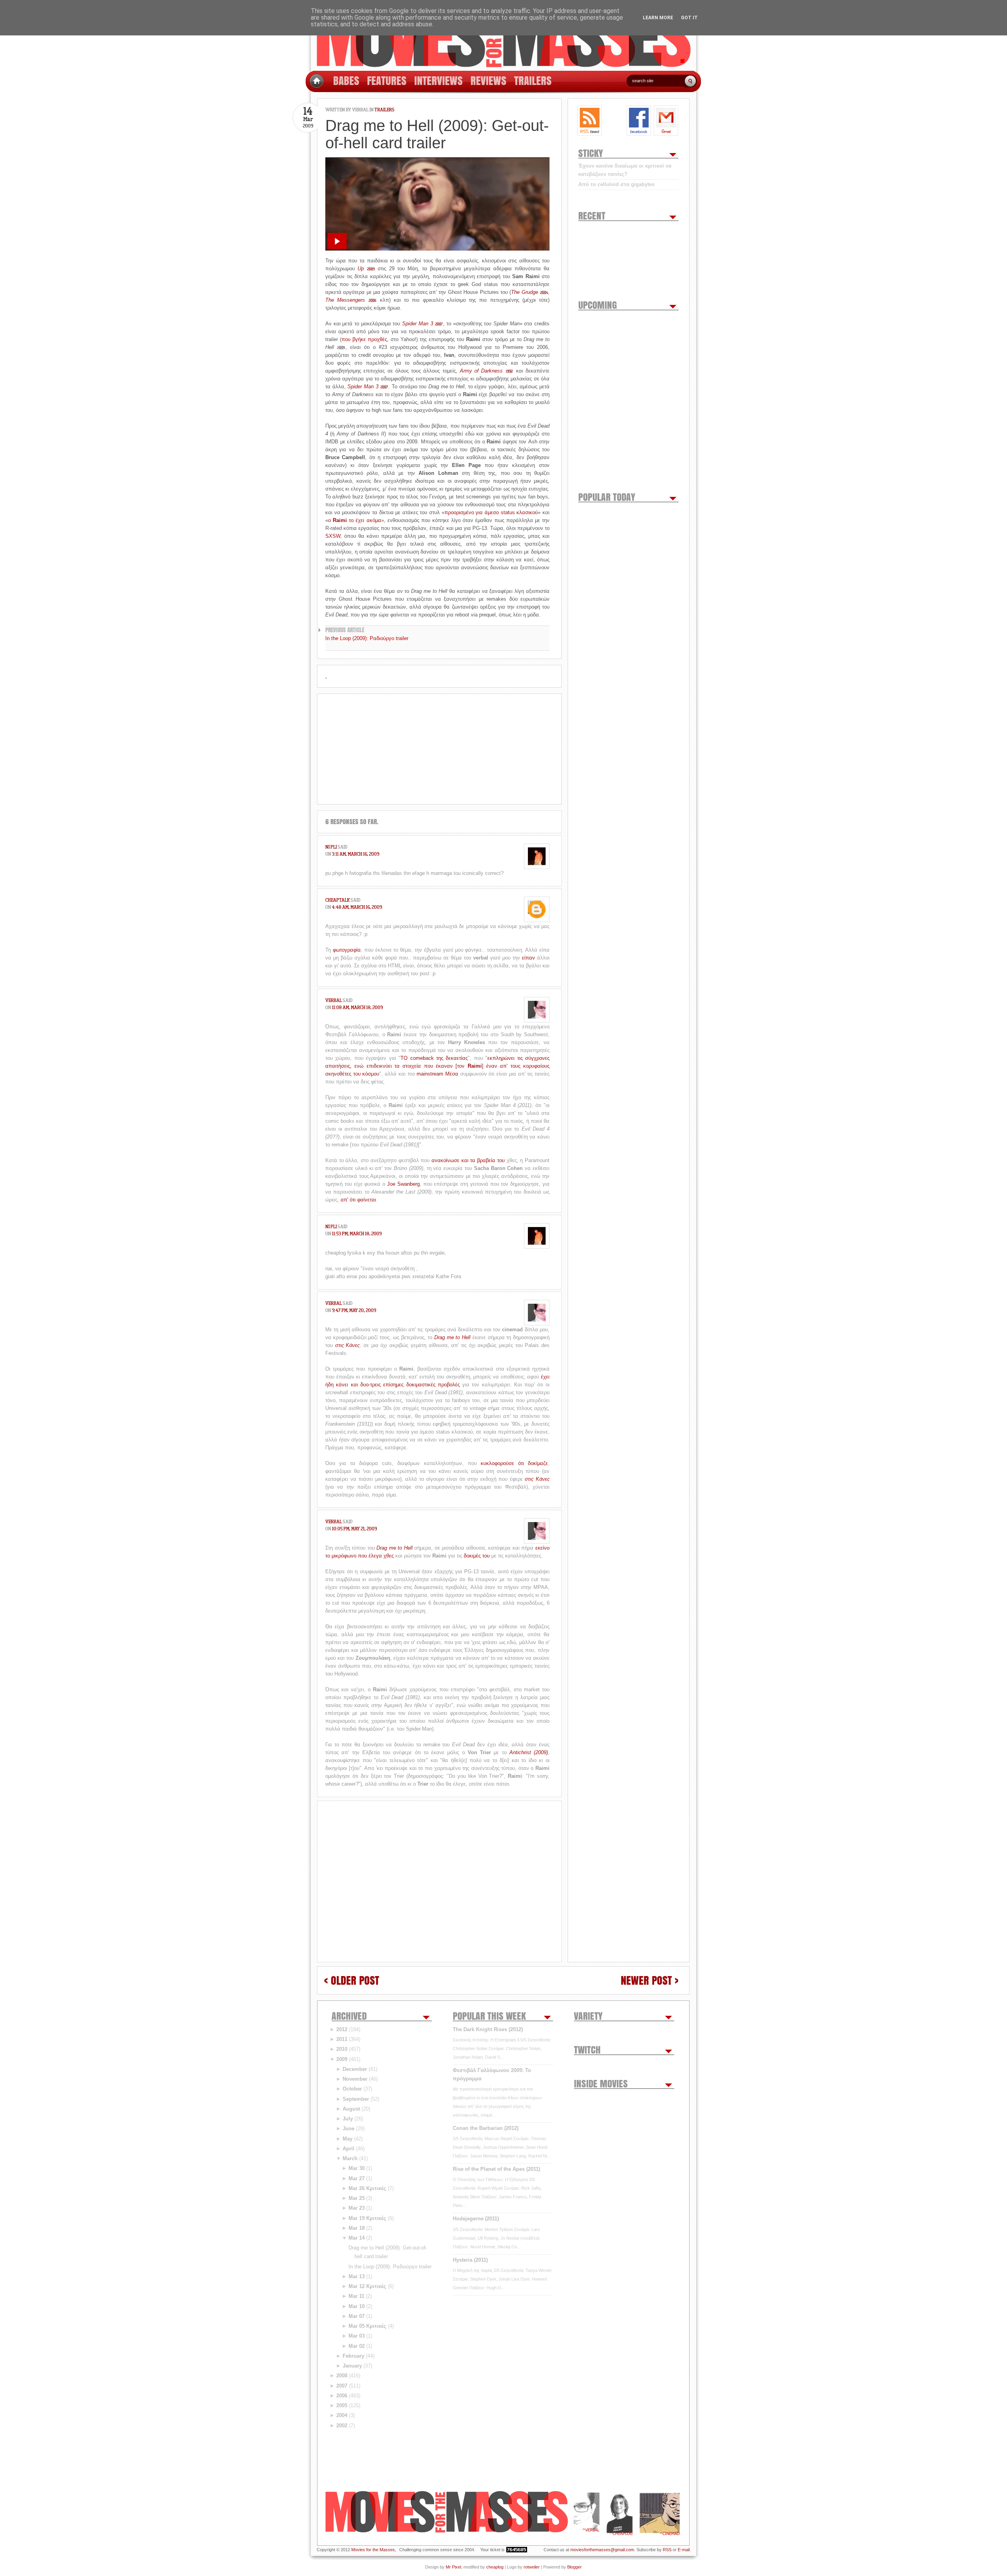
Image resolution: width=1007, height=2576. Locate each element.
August (351, 2109)
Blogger (575, 2567)
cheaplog (495, 2567)
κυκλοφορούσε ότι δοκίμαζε (514, 1463)
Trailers (533, 80)
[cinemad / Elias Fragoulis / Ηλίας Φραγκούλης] (660, 2514)
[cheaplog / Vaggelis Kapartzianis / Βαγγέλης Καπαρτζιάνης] (620, 2514)
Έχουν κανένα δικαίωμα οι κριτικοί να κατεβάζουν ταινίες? (625, 170)
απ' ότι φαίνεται (358, 1200)
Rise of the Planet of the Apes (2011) (496, 2169)
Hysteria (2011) (470, 2260)
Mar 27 (357, 2178)
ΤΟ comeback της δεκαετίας (434, 1058)
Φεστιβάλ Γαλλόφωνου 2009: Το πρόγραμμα (492, 2074)
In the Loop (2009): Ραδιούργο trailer (367, 638)
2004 (342, 2415)
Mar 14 (357, 2238)
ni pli (331, 847)
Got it (689, 18)
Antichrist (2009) (529, 1752)
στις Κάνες (348, 1345)
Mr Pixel (453, 2567)
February (353, 2356)
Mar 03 (357, 2336)
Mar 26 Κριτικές (367, 2188)
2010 (342, 2049)
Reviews (488, 80)
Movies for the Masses (373, 2550)
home (316, 81)
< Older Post (352, 1980)
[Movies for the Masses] (503, 36)
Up (366, 268)
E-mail (684, 2550)
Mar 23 (357, 2208)
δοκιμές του (477, 1556)
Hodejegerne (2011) (476, 2219)
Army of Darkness (486, 371)
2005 (342, 2405)
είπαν (528, 958)
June (349, 2129)
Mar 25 (357, 2198)
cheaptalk (338, 900)
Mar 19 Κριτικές (367, 2218)
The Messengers (351, 300)
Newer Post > (650, 1980)
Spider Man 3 (422, 324)
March (350, 2158)
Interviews (438, 80)
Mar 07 (357, 2316)
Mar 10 (357, 2306)
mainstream (430, 1074)
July (348, 2119)
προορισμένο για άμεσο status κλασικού (491, 512)
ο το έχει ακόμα (355, 520)
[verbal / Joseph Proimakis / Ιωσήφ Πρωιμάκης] (586, 2514)
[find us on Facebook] (639, 121)
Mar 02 (357, 2346)
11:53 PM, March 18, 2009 (357, 1234)
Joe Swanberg (403, 1184)
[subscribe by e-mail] (666, 121)
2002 (342, 2426)
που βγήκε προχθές (364, 339)
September (356, 2099)
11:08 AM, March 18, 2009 (357, 1007)
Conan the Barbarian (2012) (486, 2128)
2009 (342, 2059)
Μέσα (452, 1074)
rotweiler (532, 2567)
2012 (342, 2029)
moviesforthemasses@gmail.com (602, 2550)
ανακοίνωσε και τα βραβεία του (468, 1160)
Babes (346, 80)
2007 (342, 2386)
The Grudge (529, 292)
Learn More (658, 18)
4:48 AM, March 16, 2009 (357, 907)
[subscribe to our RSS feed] (590, 121)
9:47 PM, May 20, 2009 (354, 1310)
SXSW (333, 536)
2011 (342, 2039)
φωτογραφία (347, 950)
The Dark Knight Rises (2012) (488, 2029)
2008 (342, 2376)
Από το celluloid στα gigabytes (616, 184)
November (355, 2079)
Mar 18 (357, 2228)
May (348, 2139)
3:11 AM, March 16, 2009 (356, 854)
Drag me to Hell (452, 1337)
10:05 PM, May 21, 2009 (354, 1529)
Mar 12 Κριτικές (367, 2286)
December (355, 2069)
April (349, 2149)
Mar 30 (357, 2168)
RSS (667, 2550)
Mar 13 (357, 2276)
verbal (360, 110)
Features (387, 80)
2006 (342, 2396)
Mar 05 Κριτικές (367, 2326)
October (352, 2089)
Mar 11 (356, 2296)
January (352, 2366)
